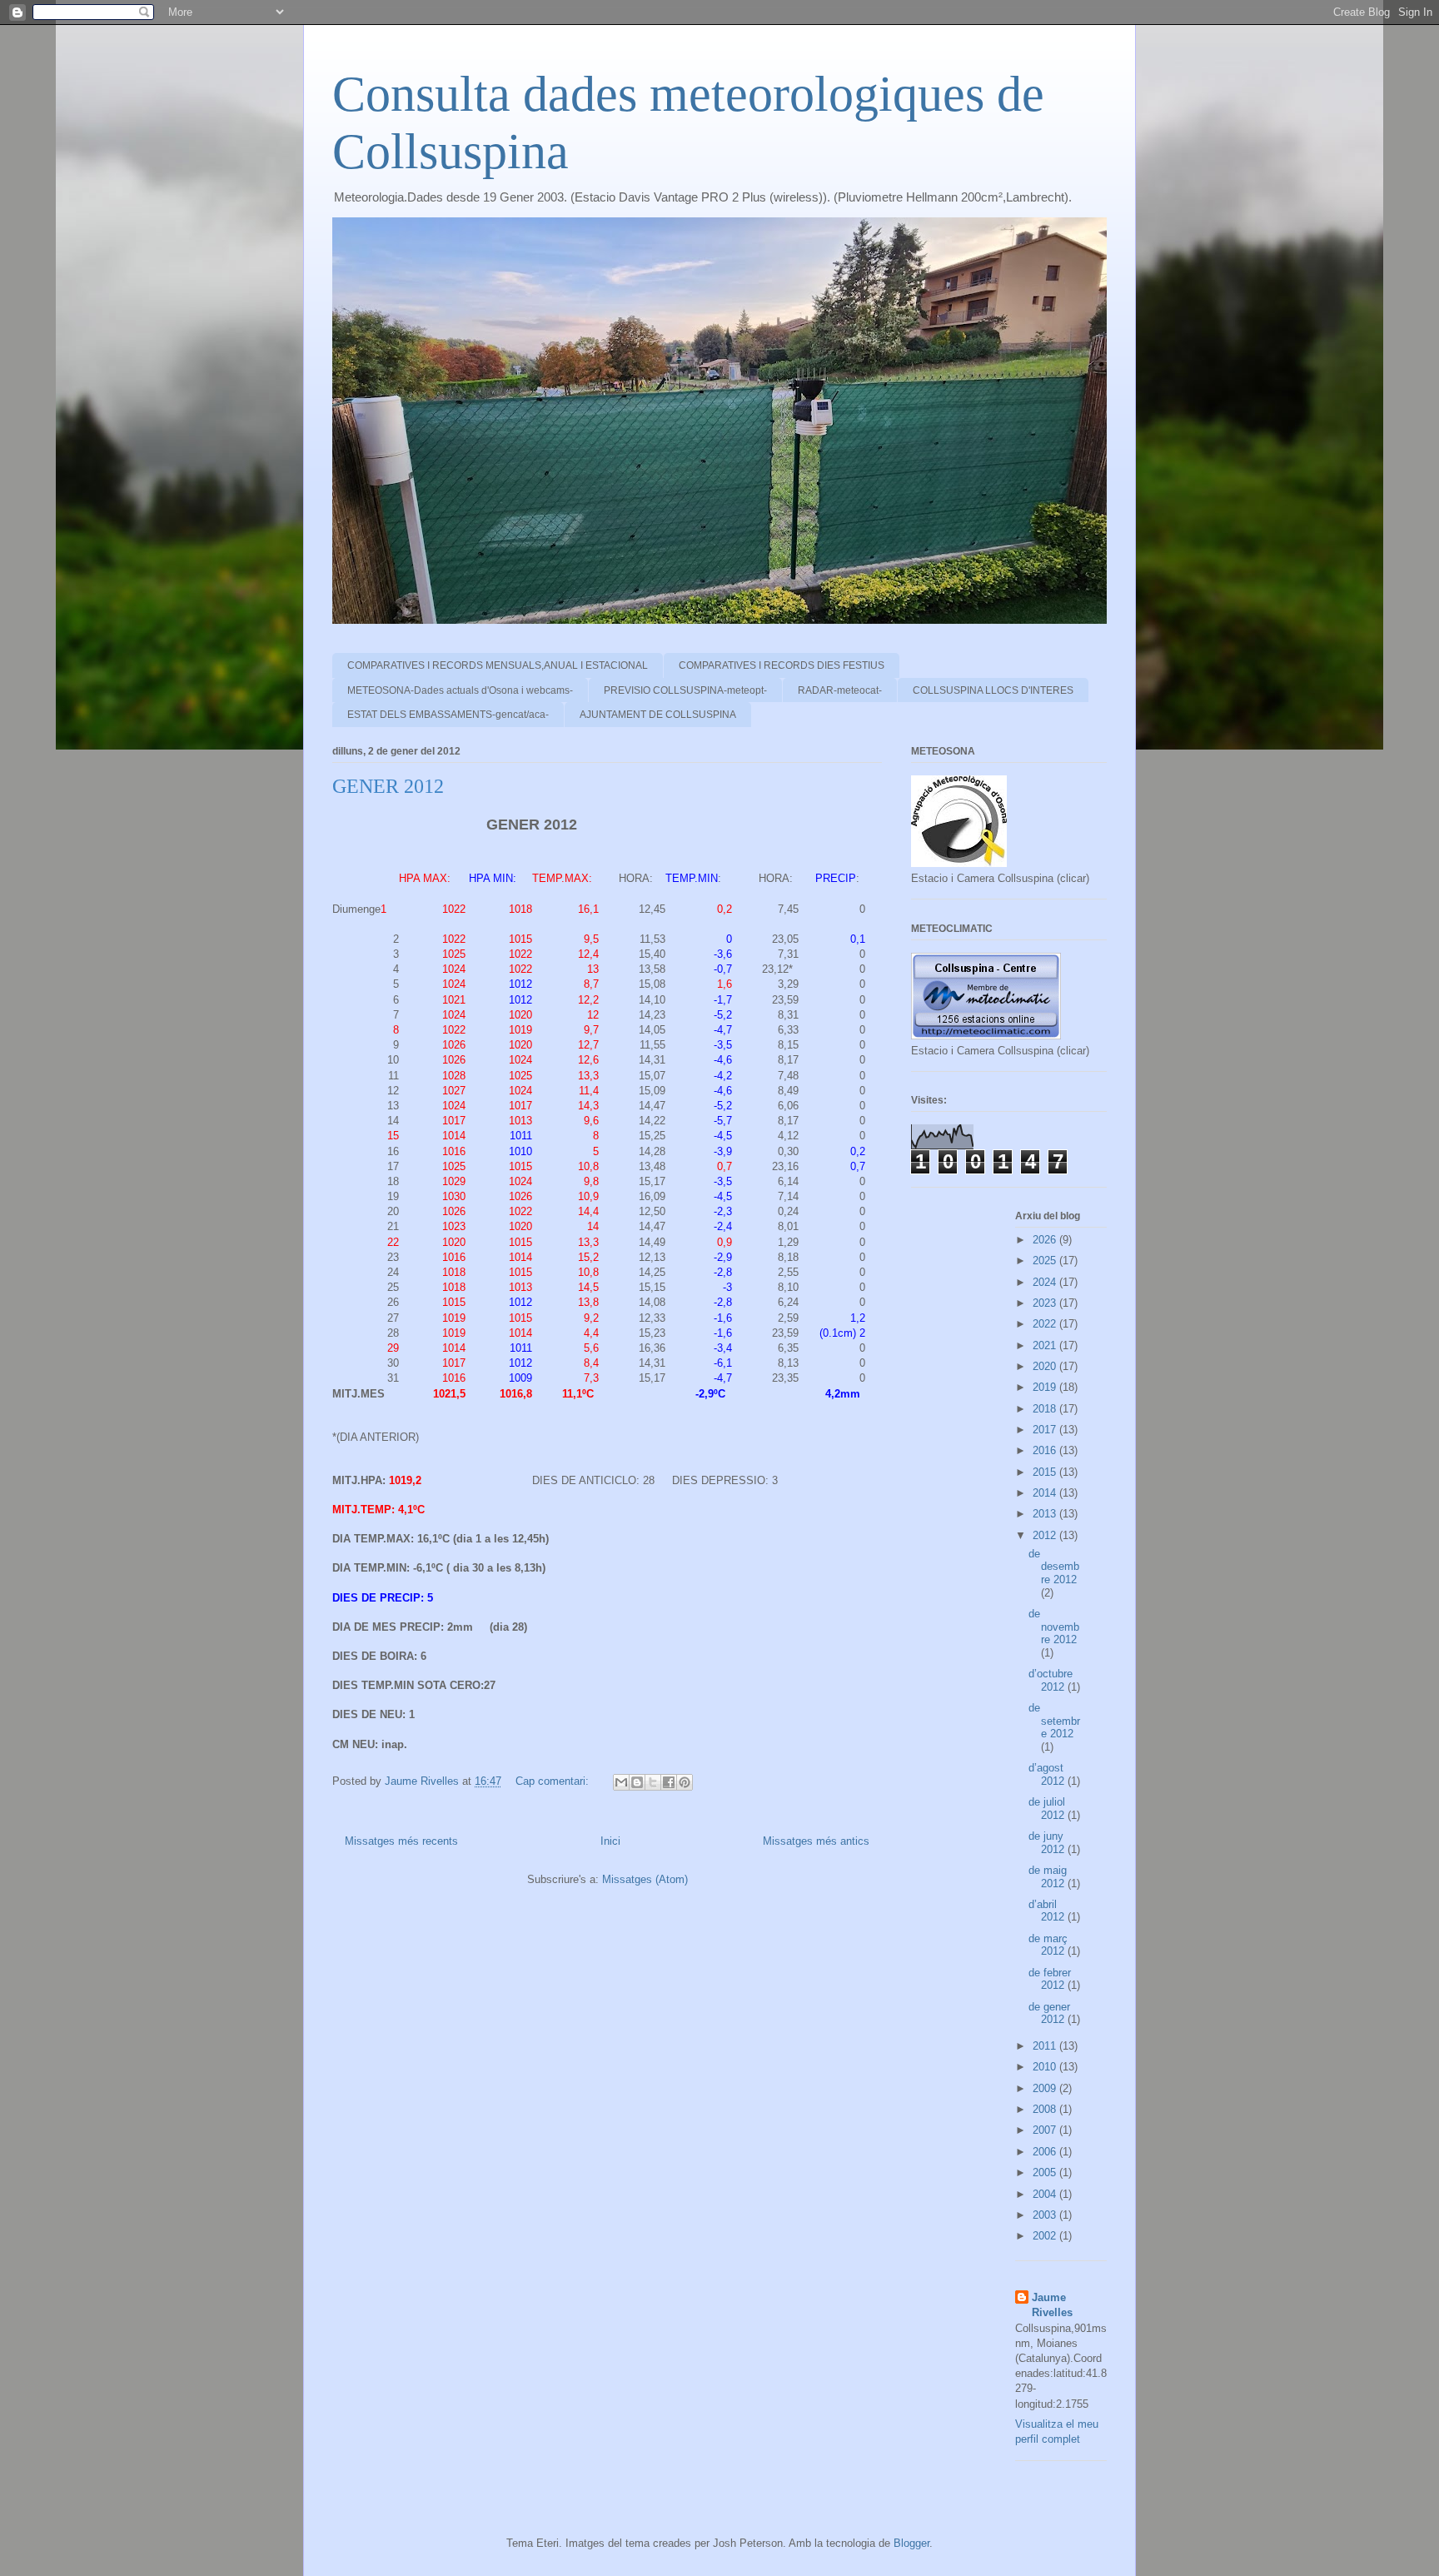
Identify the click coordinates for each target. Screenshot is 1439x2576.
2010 (1046, 2067)
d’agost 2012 (1048, 1774)
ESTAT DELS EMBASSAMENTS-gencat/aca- (448, 715)
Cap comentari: (554, 1781)
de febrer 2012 (1050, 1979)
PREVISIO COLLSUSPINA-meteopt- (685, 690)
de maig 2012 (1048, 1877)
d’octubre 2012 (1051, 1680)
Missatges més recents (401, 1841)
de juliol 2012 (1048, 1809)
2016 (1046, 1450)
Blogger (911, 2543)
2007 (1046, 2130)
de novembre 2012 (1054, 1627)
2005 (1046, 2172)
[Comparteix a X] (653, 1782)
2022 (1046, 1324)
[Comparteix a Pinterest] (685, 1782)
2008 (1046, 2109)
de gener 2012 (1049, 2013)
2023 (1046, 1303)
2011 (1046, 2046)
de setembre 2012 (1054, 1721)
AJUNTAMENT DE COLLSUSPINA (658, 715)
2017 (1046, 1430)
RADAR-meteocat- (840, 690)
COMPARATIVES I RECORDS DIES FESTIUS (782, 665)
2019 (1046, 1387)
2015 (1046, 1472)
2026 (1046, 1240)
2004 (1046, 2194)
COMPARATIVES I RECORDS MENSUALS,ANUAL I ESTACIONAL (498, 665)
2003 (1046, 2215)
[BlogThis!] (637, 1782)
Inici (610, 1841)
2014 (1046, 1493)
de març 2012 (1048, 1945)
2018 (1046, 1409)
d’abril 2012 (1048, 1911)
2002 (1046, 2236)
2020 (1046, 1366)
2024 (1046, 1282)
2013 (1046, 1514)
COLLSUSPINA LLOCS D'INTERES (993, 690)
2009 (1046, 2088)
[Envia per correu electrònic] (621, 1782)
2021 (1046, 1345)
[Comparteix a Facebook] (669, 1782)
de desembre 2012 (1054, 1567)
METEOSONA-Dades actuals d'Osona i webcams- (460, 690)
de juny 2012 (1048, 1843)
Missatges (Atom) (645, 1879)
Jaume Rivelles (1052, 2305)
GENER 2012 (388, 786)
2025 (1046, 1261)
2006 (1046, 2152)
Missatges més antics (816, 1841)
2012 (1046, 1535)
